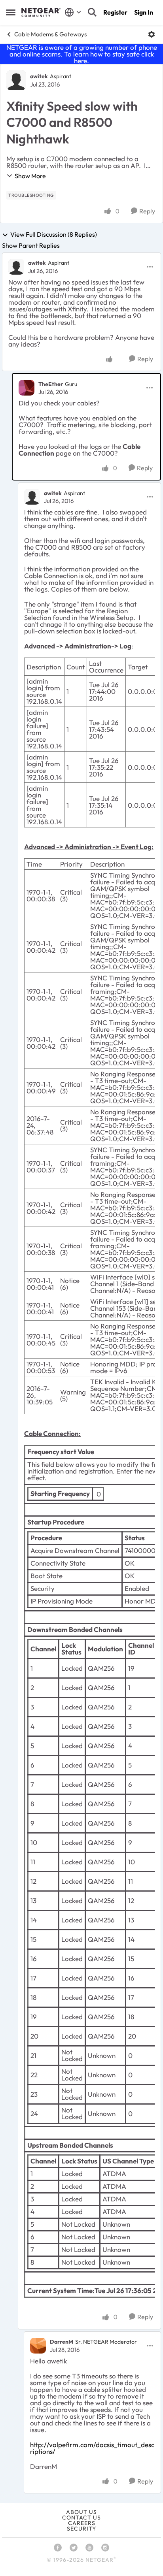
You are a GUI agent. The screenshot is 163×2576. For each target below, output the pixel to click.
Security (81, 2529)
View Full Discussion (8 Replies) (54, 235)
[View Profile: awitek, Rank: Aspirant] (16, 80)
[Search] (92, 12)
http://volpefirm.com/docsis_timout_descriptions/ (92, 2448)
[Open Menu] (152, 34)
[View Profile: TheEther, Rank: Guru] (27, 388)
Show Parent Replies (31, 245)
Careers (82, 2523)
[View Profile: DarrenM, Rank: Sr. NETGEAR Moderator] (38, 2346)
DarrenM (62, 2342)
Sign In (144, 12)
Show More (30, 176)
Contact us (81, 2518)
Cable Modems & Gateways (50, 34)
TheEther (51, 384)
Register (115, 12)
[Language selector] (73, 12)
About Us (81, 2512)
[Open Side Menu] (11, 12)
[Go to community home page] (41, 13)
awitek (39, 76)
